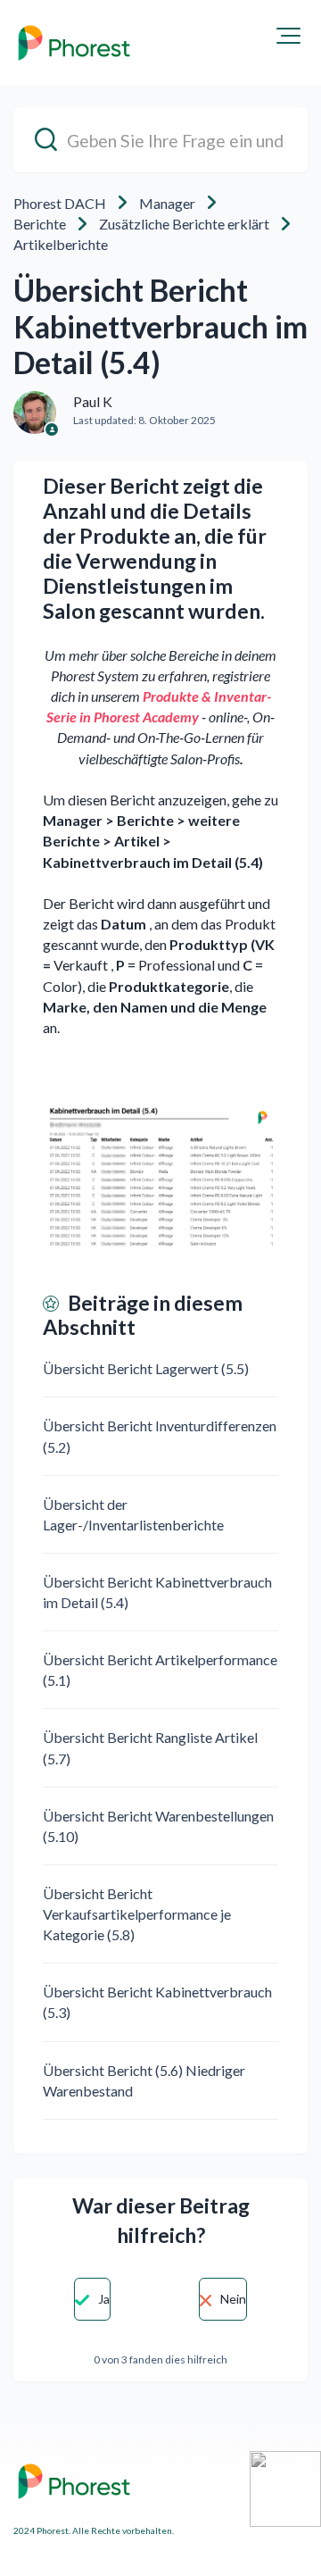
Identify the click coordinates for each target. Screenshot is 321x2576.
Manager (167, 203)
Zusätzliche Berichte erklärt (184, 224)
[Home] (74, 43)
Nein (233, 2299)
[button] (288, 36)
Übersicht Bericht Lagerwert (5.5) (146, 1368)
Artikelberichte (61, 244)
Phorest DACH (60, 203)
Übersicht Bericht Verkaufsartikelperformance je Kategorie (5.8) (137, 1914)
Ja (104, 2299)
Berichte (40, 224)
